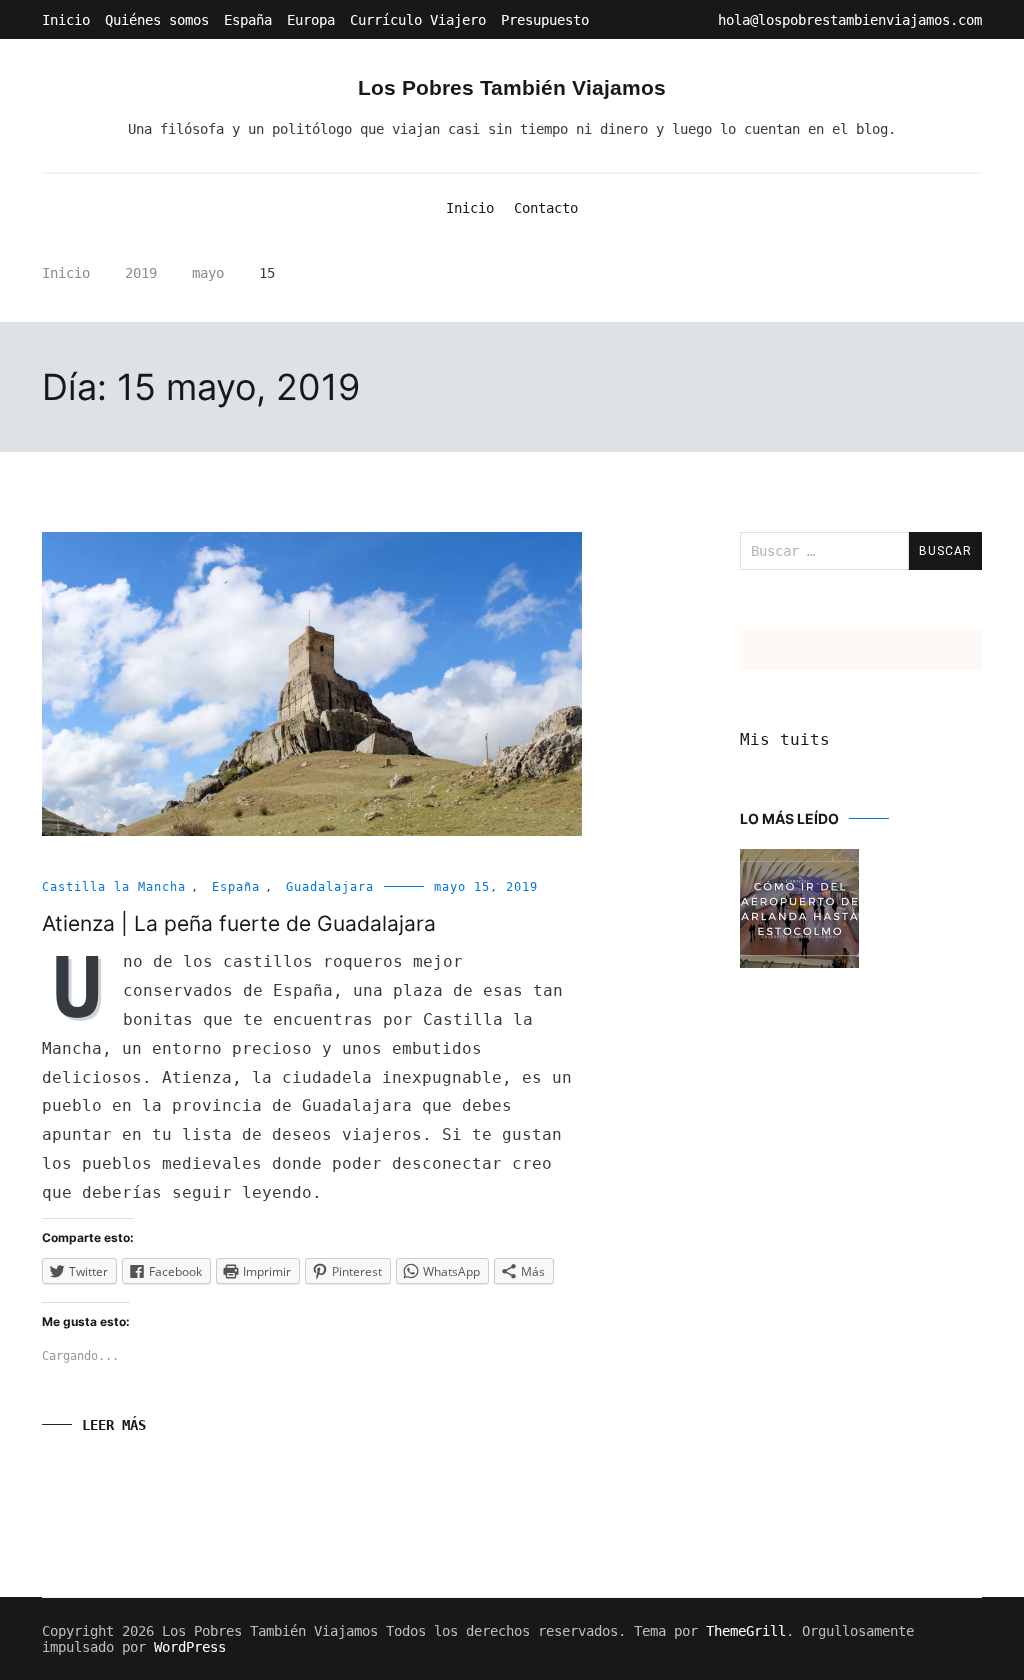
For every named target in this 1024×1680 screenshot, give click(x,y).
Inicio (66, 20)
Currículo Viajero (418, 20)
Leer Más (114, 1425)
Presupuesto (545, 20)
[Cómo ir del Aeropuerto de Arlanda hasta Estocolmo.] (799, 910)
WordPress (190, 1647)
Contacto (546, 208)
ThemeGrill (746, 1631)
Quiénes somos (157, 20)
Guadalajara (330, 887)
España (248, 20)
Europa (311, 20)
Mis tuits (785, 739)
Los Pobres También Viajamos (512, 87)
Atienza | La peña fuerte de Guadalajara (239, 923)
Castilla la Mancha (114, 887)
